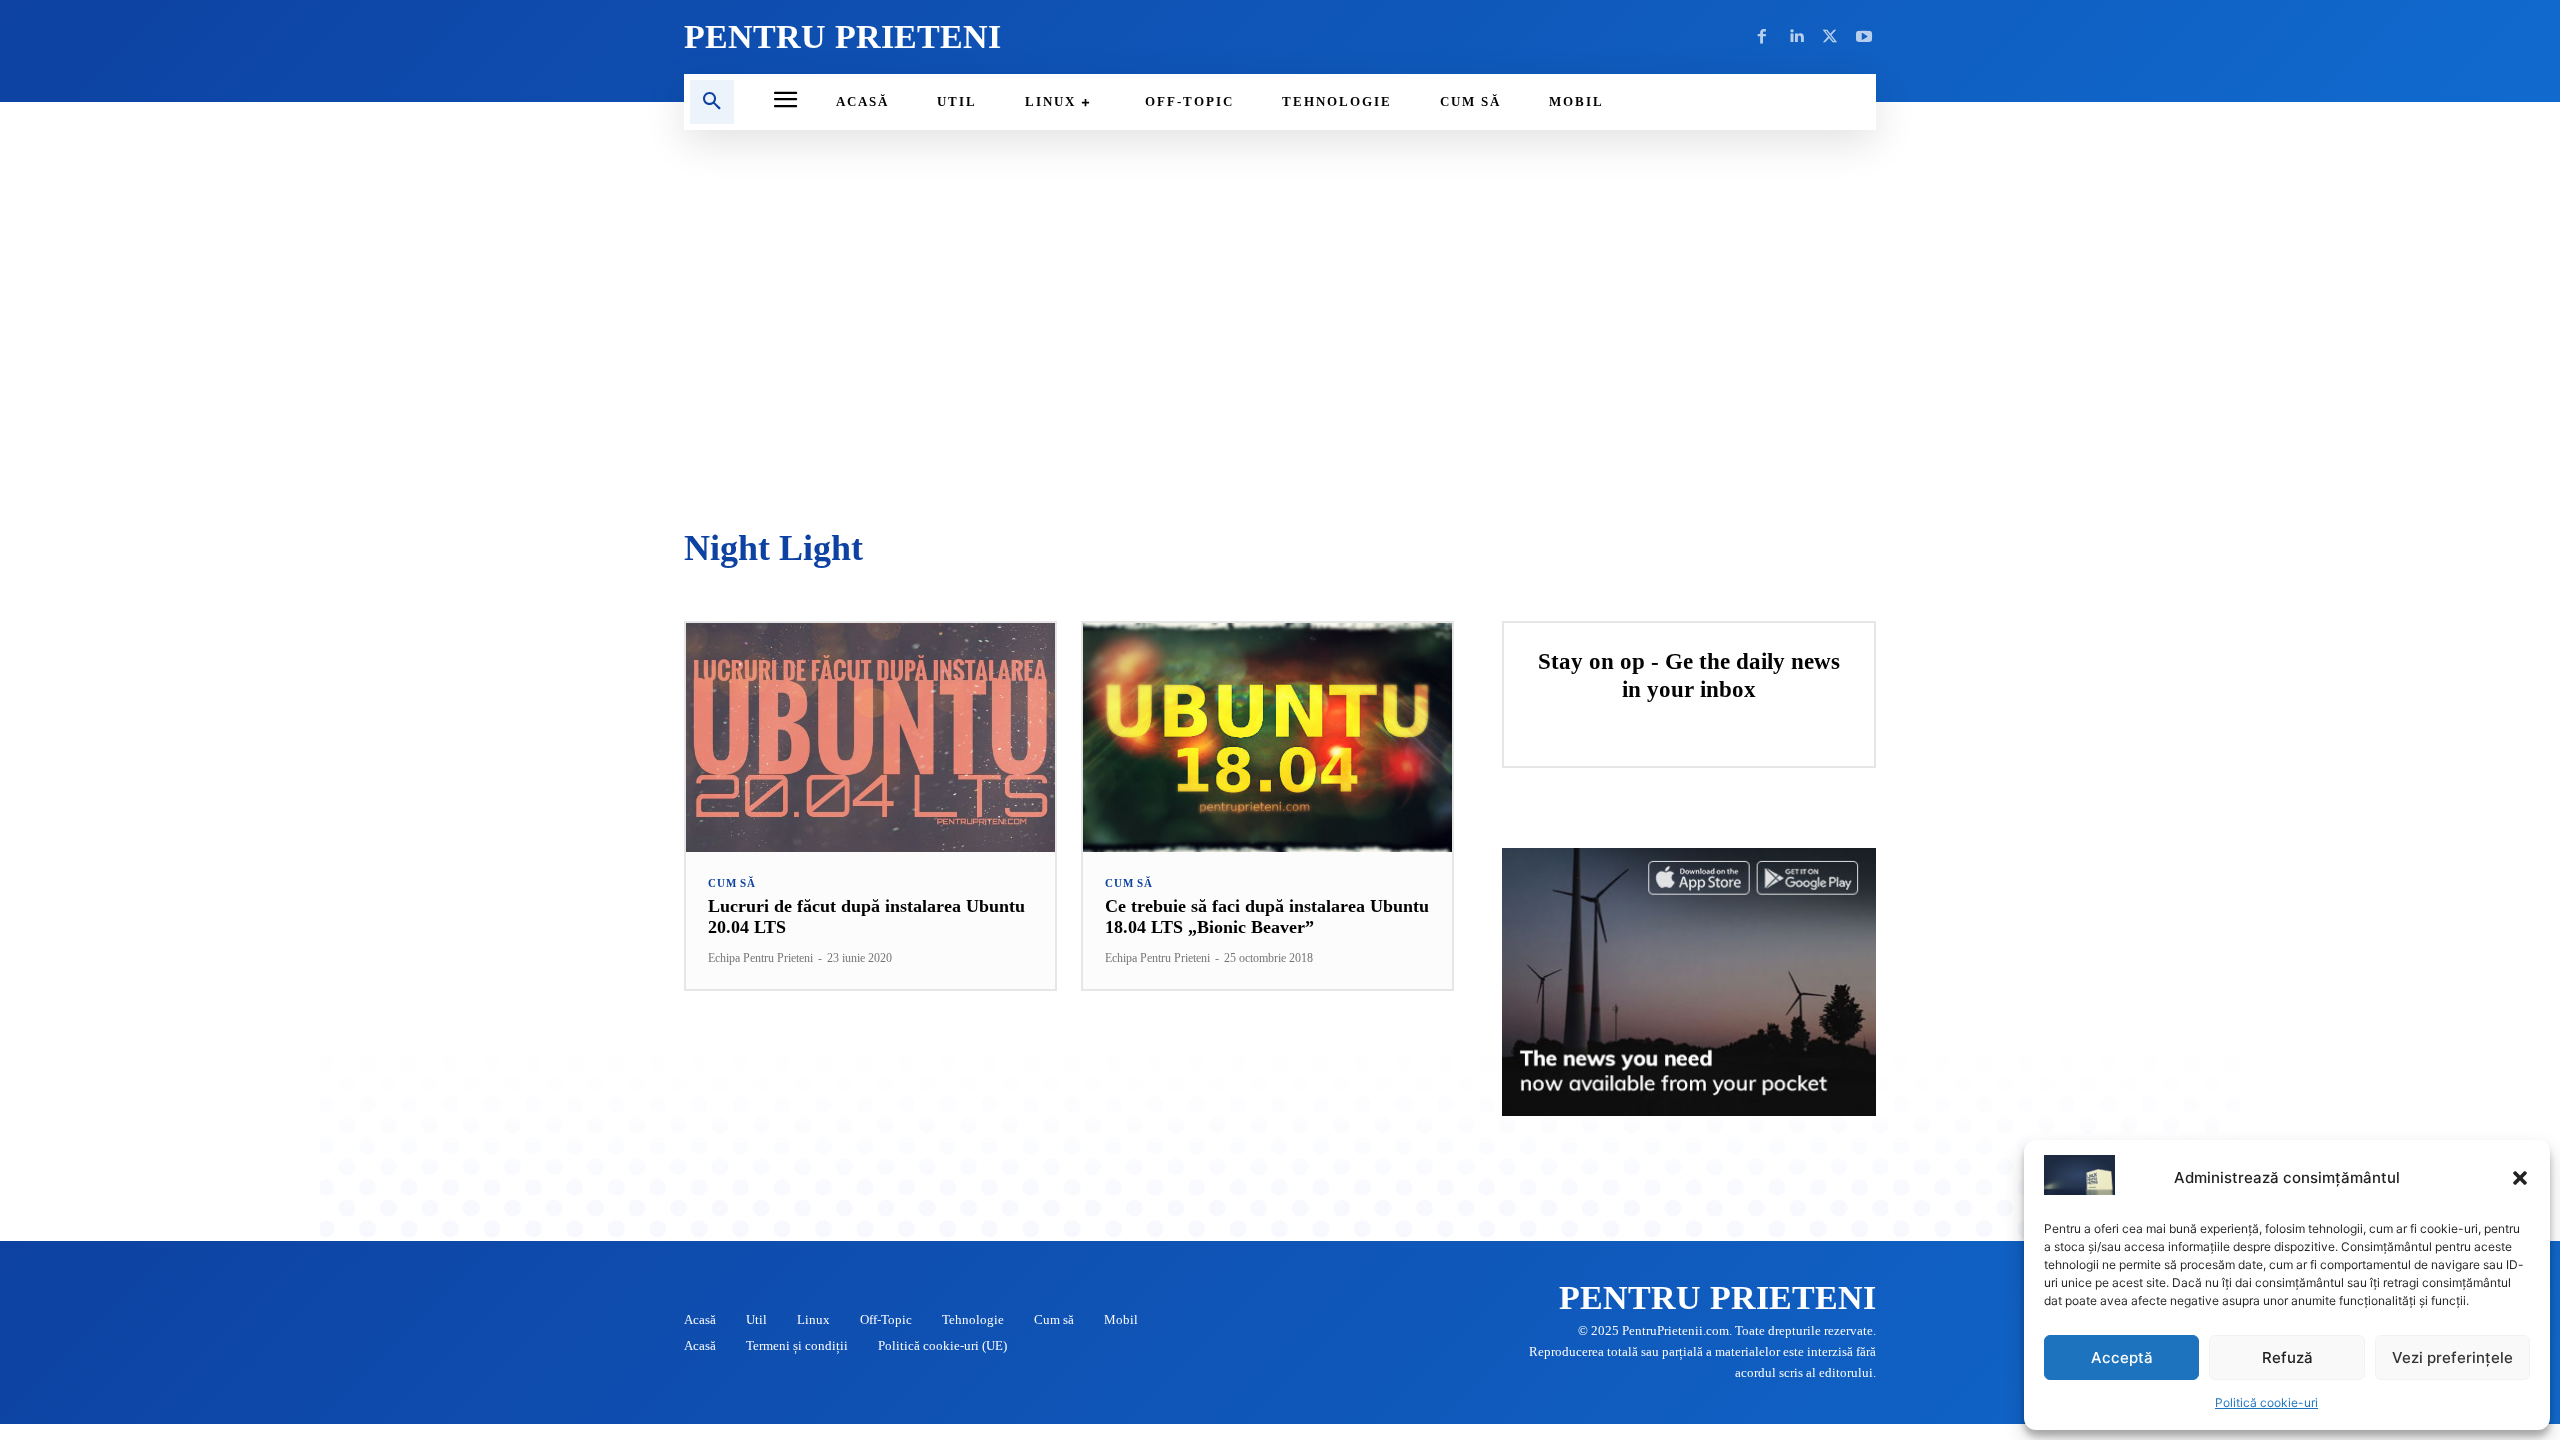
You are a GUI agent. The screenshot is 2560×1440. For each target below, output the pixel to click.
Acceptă (2122, 1357)
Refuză (2287, 1357)
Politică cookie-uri (2266, 1402)
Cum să (732, 883)
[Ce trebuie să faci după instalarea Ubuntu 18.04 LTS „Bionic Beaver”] (1267, 737)
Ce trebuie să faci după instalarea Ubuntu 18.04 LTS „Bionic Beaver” (1267, 917)
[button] (2520, 1178)
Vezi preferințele (2452, 1357)
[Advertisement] (1280, 330)
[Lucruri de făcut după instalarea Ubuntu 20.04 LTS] (870, 737)
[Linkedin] (1796, 37)
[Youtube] (1864, 37)
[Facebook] (1762, 37)
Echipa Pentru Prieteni (760, 958)
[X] (1830, 37)
